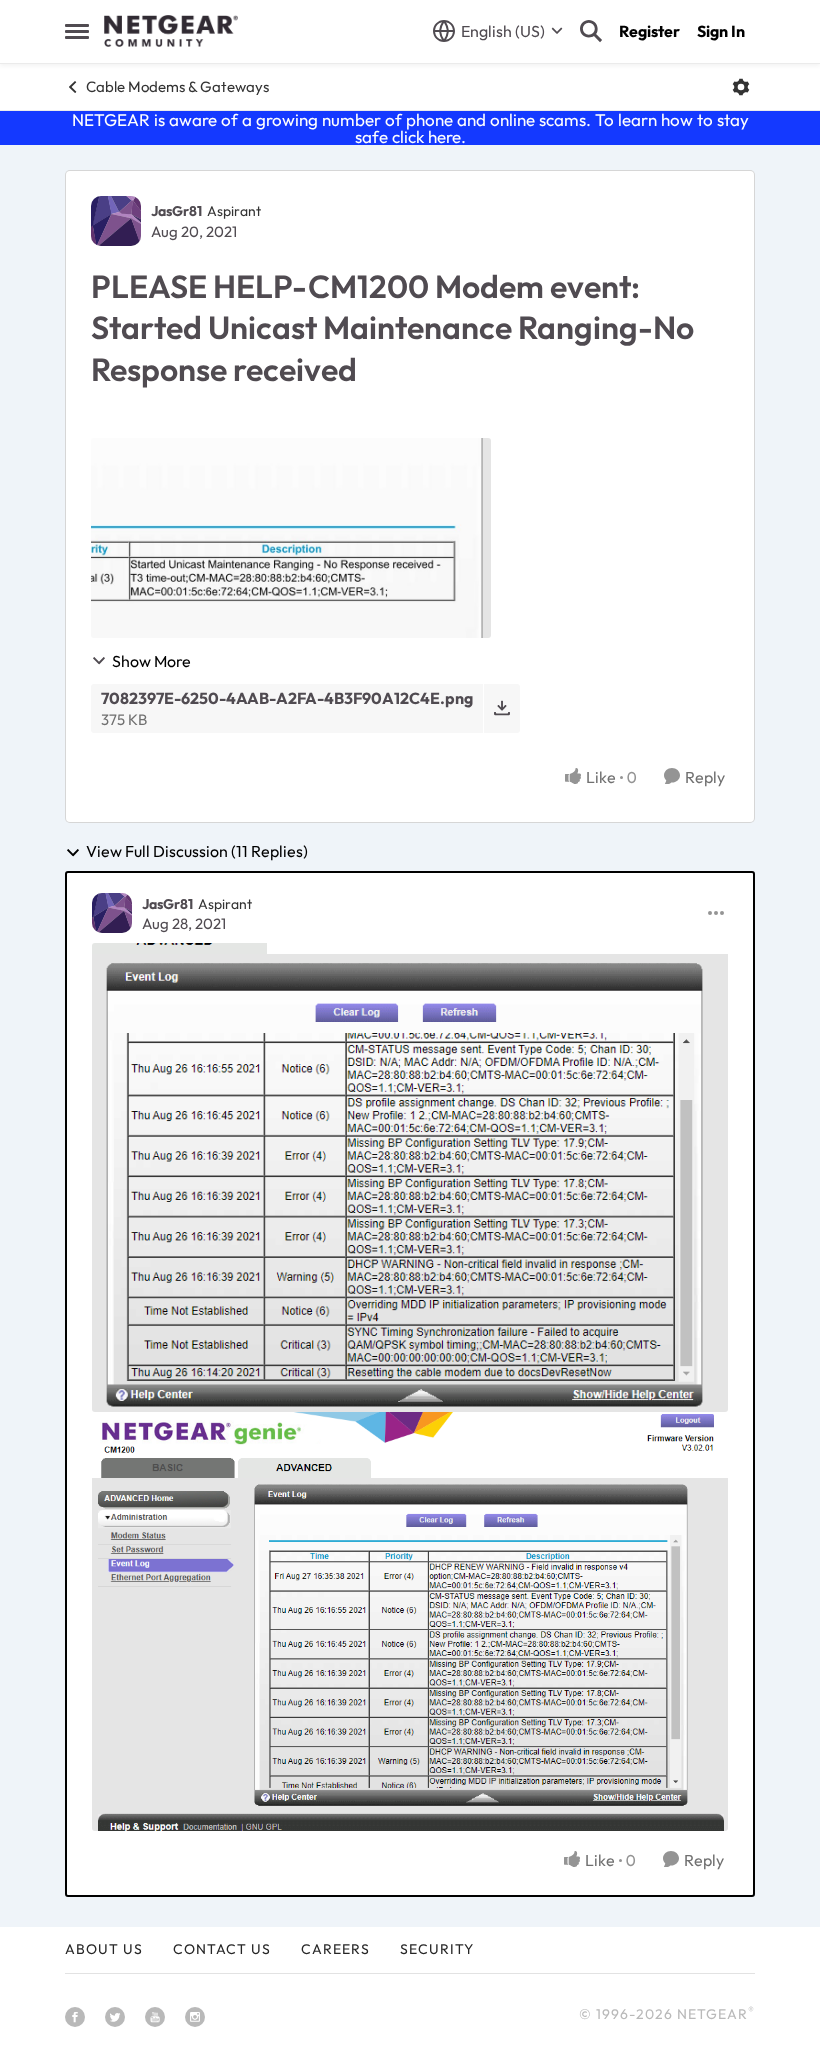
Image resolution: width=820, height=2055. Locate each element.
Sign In (721, 31)
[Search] (591, 31)
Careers (335, 1949)
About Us (104, 1949)
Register (649, 31)
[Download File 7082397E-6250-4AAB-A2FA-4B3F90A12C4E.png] (501, 708)
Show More (151, 661)
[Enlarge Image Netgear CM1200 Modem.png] (410, 1622)
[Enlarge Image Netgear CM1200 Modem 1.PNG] (410, 1177)
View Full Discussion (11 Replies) (197, 852)
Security (437, 1949)
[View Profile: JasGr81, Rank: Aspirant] (116, 221)
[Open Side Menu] (77, 31)
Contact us (222, 1949)
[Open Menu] (741, 87)
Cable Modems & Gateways (177, 86)
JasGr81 (176, 211)
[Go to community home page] (171, 31)
